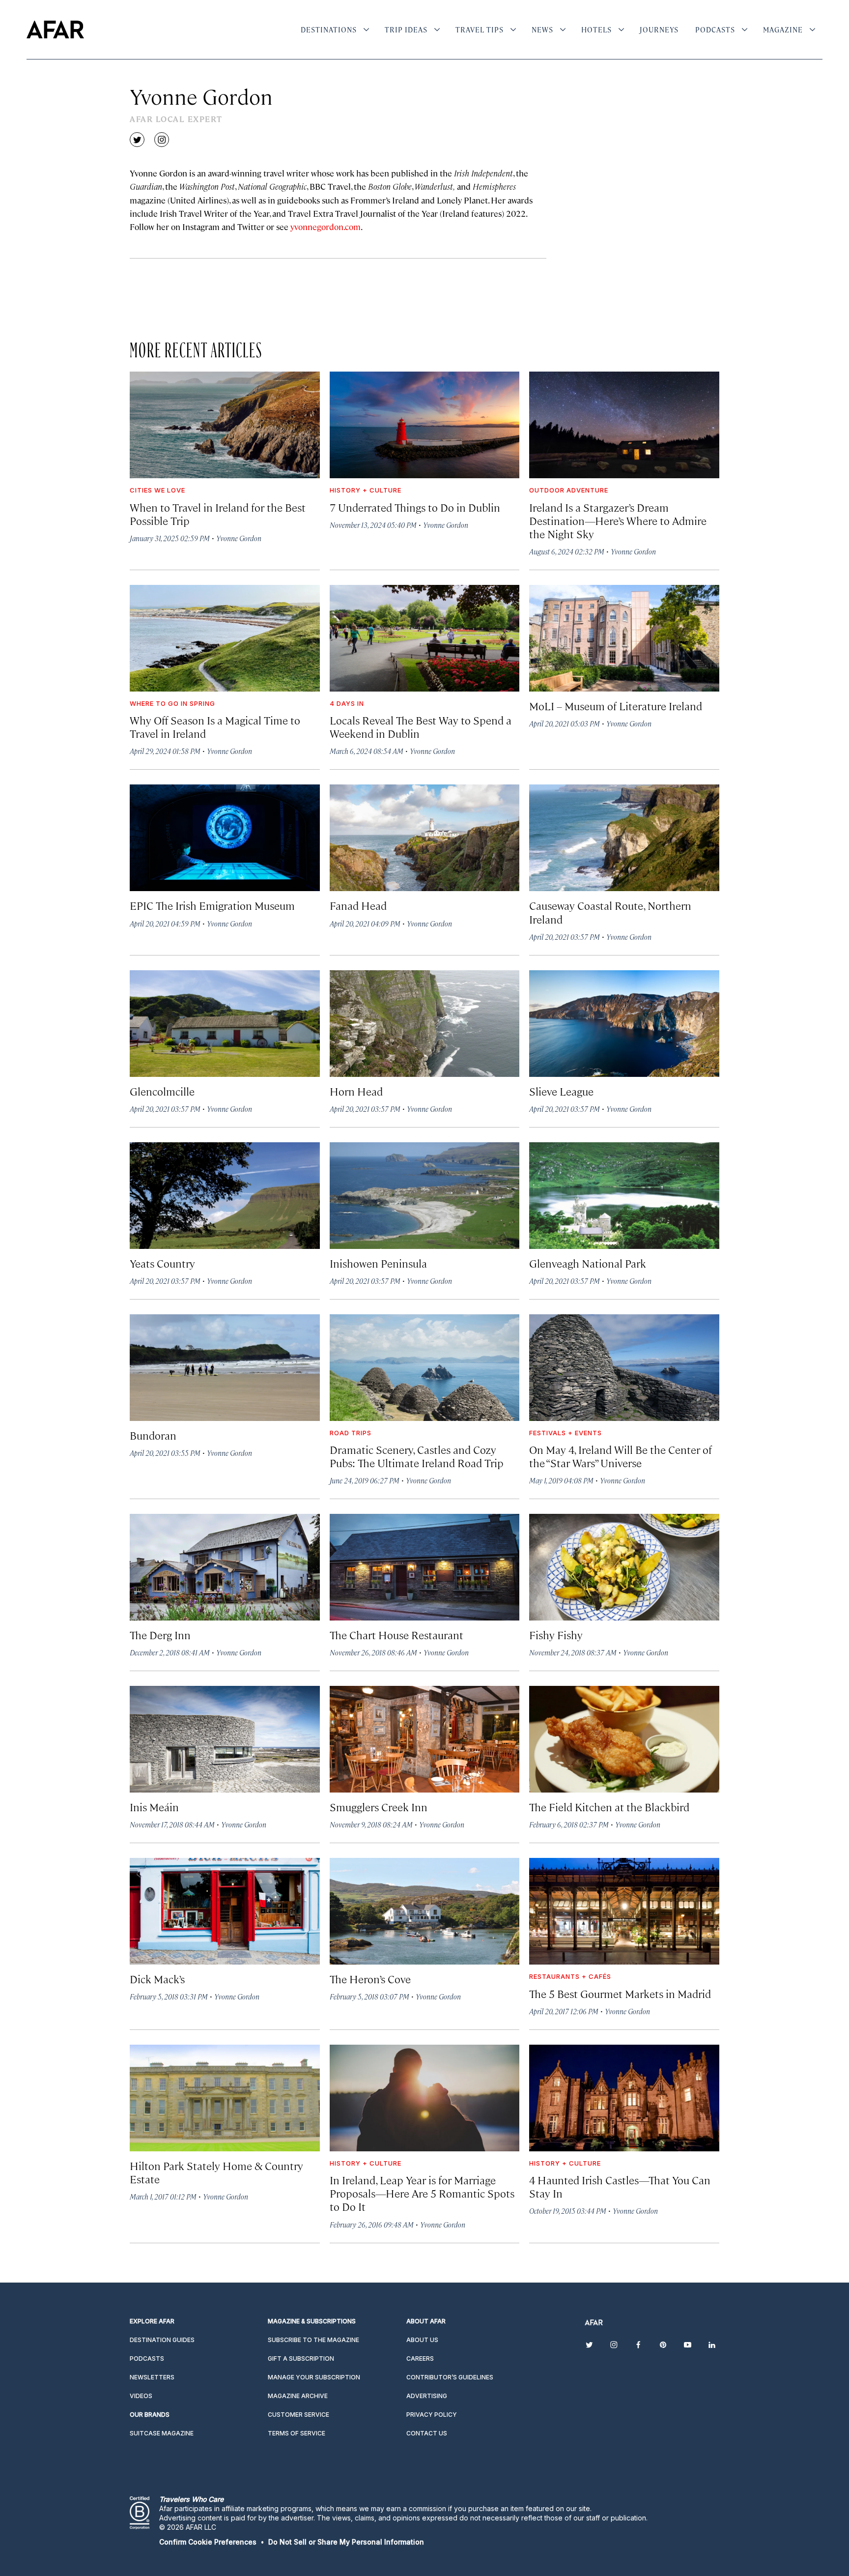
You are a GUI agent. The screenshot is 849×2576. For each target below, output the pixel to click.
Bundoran (153, 1435)
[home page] (55, 29)
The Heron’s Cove (370, 1979)
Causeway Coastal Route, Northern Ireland (610, 912)
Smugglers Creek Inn (379, 1807)
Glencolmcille (162, 1091)
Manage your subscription (314, 2377)
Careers (420, 2359)
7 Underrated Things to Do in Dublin (415, 507)
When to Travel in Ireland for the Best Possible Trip (218, 514)
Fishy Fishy (556, 1635)
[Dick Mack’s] (225, 1911)
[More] (366, 29)
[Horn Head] (425, 1024)
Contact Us (427, 2433)
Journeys (659, 29)
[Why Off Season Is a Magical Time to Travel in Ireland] (225, 638)
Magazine (783, 29)
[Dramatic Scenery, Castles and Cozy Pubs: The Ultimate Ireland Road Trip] (425, 1368)
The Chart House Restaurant (396, 1635)
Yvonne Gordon (239, 538)
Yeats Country (162, 1263)
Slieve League (561, 1091)
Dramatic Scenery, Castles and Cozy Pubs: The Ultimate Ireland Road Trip (417, 1456)
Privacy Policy (432, 2415)
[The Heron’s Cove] (425, 1911)
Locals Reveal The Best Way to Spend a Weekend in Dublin (421, 726)
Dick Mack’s (157, 1979)
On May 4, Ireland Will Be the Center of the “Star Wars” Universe (621, 1456)
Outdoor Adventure (569, 490)
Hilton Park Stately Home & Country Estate (216, 2172)
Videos (141, 2396)
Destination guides (162, 2340)
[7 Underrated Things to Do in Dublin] (425, 425)
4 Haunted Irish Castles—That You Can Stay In (620, 2186)
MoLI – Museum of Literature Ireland (616, 706)
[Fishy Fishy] (624, 1567)
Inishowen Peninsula (378, 1263)
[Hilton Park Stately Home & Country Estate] (225, 2098)
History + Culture (366, 490)
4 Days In (347, 703)
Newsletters (152, 2377)
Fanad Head (358, 905)
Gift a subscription (301, 2359)
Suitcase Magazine (162, 2433)
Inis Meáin (154, 1807)
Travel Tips (480, 29)
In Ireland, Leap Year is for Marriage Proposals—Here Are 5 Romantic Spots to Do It (422, 2193)
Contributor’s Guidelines (450, 2377)
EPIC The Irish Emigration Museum (212, 905)
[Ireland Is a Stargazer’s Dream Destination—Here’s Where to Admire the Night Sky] (624, 425)
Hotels (596, 29)
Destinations (329, 29)
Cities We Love (157, 490)
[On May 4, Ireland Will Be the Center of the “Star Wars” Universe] (624, 1368)
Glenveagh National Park (588, 1263)
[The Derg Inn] (225, 1567)
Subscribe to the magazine (313, 2340)
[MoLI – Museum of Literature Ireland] (624, 638)
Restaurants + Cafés (570, 1976)
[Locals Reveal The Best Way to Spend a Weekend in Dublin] (425, 638)
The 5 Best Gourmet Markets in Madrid (620, 1993)
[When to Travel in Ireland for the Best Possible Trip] (225, 425)
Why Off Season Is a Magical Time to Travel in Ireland (215, 726)
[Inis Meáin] (225, 1739)
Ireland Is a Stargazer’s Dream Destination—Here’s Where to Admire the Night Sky (618, 520)
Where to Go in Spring (172, 703)
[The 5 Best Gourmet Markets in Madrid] (624, 1911)
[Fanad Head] (425, 838)
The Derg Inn (160, 1635)
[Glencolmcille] (225, 1024)
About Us (422, 2340)
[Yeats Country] (225, 1196)
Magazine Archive (298, 2396)
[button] (208, 2542)
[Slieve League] (624, 1024)
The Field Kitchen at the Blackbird (609, 1807)
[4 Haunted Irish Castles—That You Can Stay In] (624, 2098)
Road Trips (351, 1433)
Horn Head (356, 1091)
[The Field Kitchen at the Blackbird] (624, 1739)
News (542, 29)
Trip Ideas (406, 29)
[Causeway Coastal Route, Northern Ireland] (624, 838)
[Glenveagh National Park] (624, 1196)
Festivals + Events (566, 1433)
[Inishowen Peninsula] (425, 1196)
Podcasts (715, 29)
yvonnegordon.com (325, 227)
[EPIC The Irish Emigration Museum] (225, 838)
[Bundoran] (225, 1368)
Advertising (427, 2396)
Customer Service (298, 2415)
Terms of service (297, 2433)
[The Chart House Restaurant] (425, 1567)
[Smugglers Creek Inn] (425, 1739)
